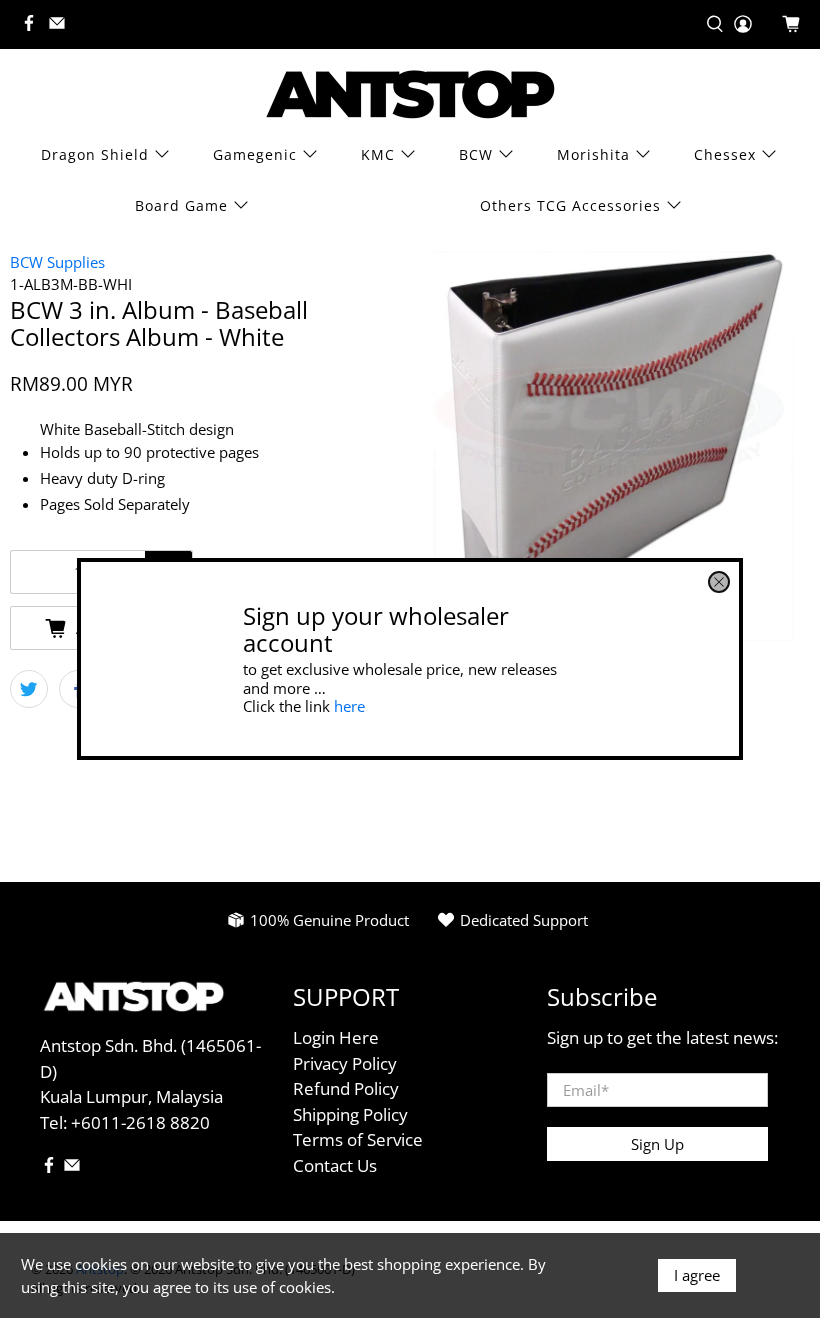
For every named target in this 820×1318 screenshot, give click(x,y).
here (349, 706)
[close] (719, 582)
